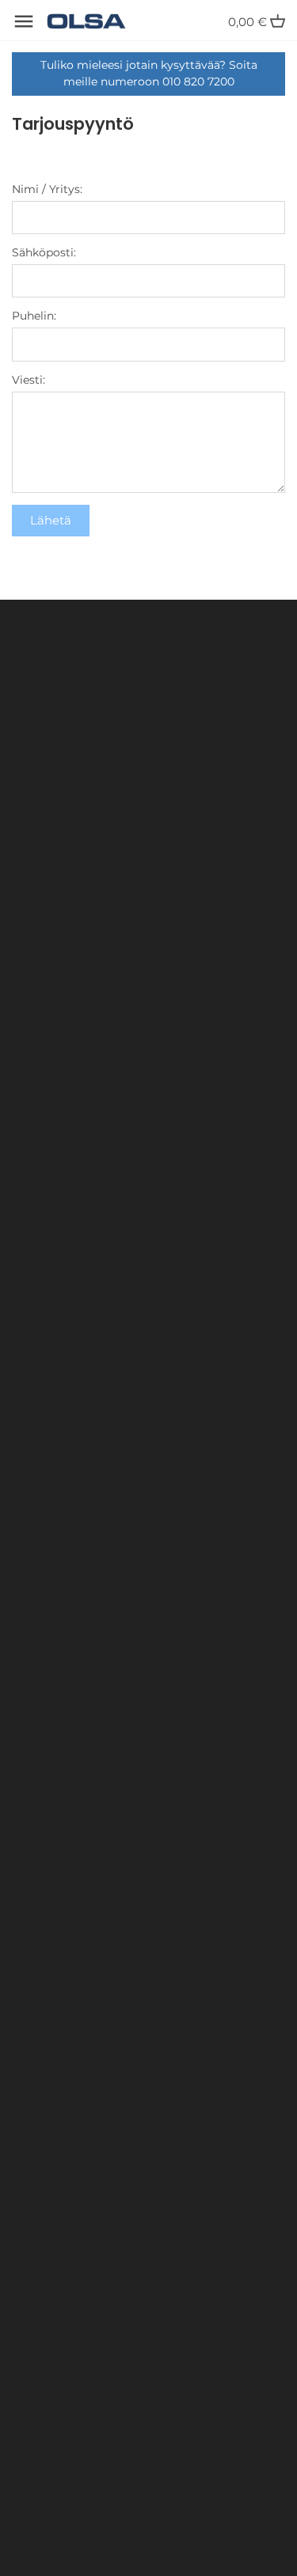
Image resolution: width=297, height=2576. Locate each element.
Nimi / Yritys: (47, 189)
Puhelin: (34, 316)
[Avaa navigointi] (24, 21)
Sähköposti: (44, 252)
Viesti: (29, 380)
